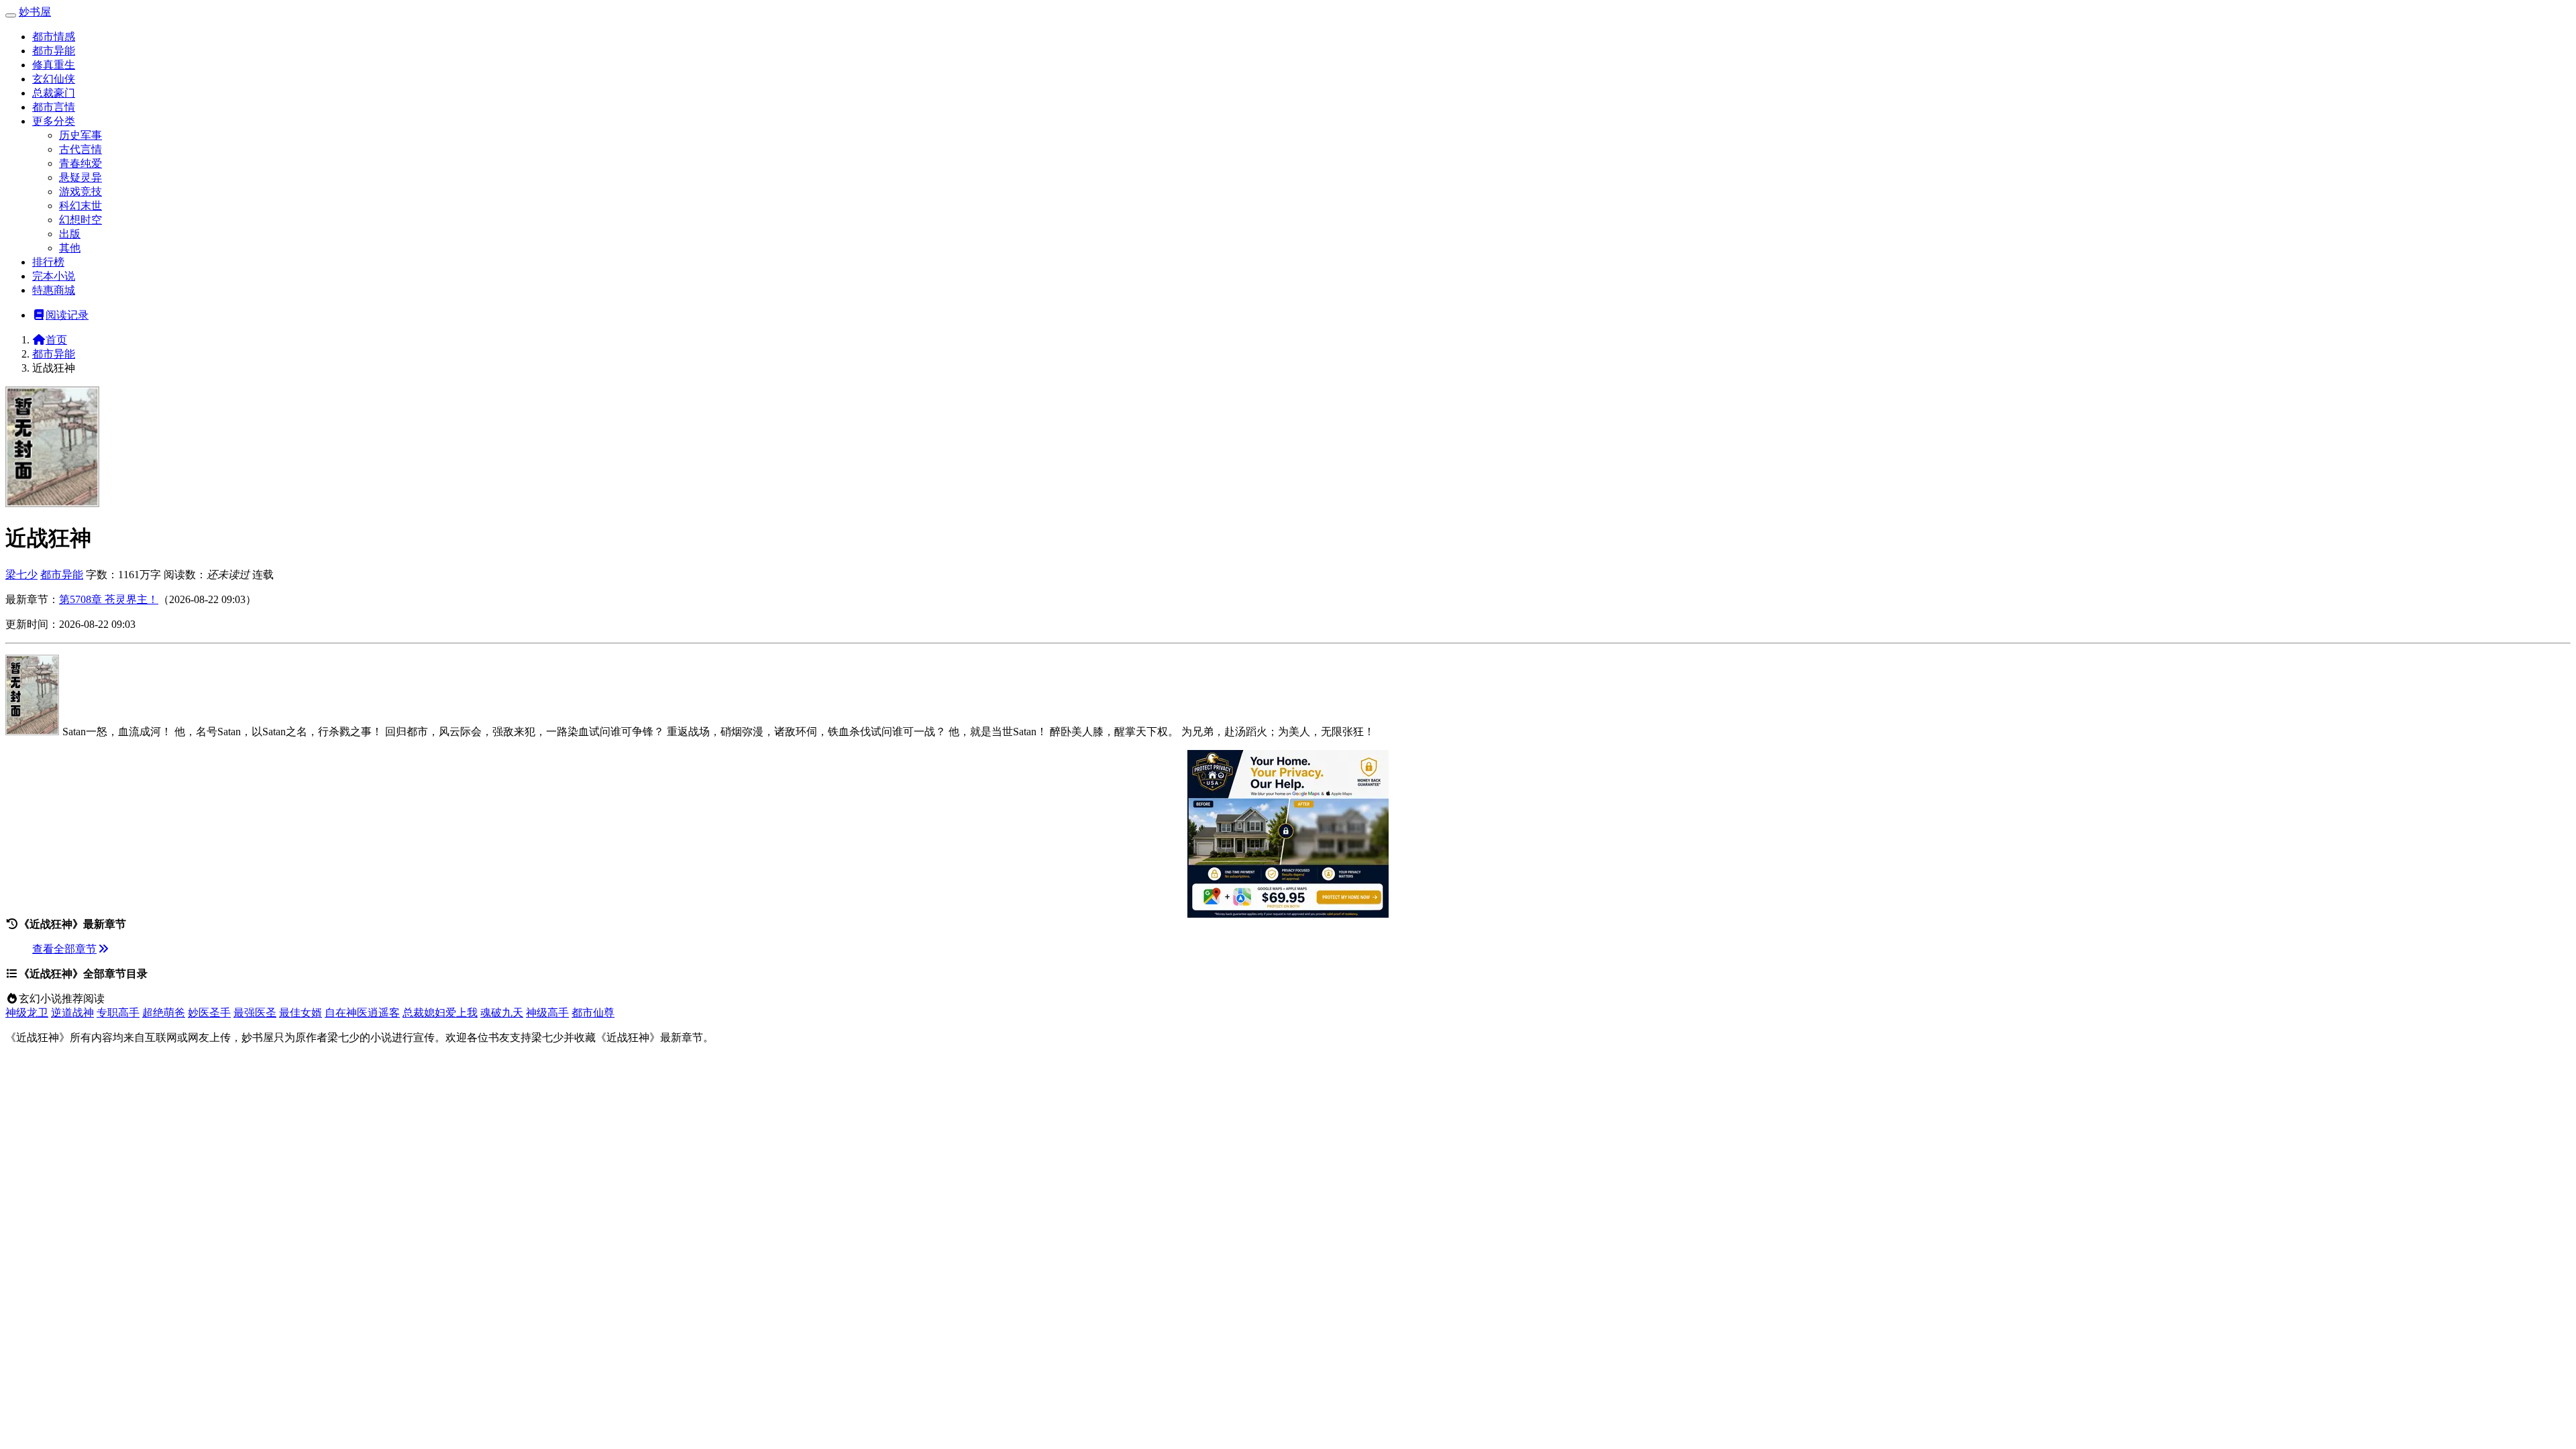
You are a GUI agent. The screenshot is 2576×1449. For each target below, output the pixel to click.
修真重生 (54, 65)
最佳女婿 (301, 1013)
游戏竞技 (80, 192)
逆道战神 (72, 1013)
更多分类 (54, 121)
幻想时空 (80, 220)
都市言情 (54, 107)
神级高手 (547, 1013)
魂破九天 (502, 1013)
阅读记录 (67, 315)
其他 (70, 248)
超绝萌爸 (164, 1013)
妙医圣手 (209, 1013)
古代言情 (80, 149)
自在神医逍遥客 (362, 1013)
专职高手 (118, 1013)
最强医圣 (255, 1013)
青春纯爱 (80, 163)
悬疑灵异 (80, 177)
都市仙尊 (593, 1013)
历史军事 (80, 135)
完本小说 (54, 276)
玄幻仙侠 (54, 79)
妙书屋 (35, 12)
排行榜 (48, 262)
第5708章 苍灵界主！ (109, 599)
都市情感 (54, 37)
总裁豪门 (54, 93)
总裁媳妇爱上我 (440, 1013)
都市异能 (54, 51)
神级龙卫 (27, 1013)
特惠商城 (54, 290)
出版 (70, 234)
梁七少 (21, 575)
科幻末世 (80, 206)
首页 (56, 340)
